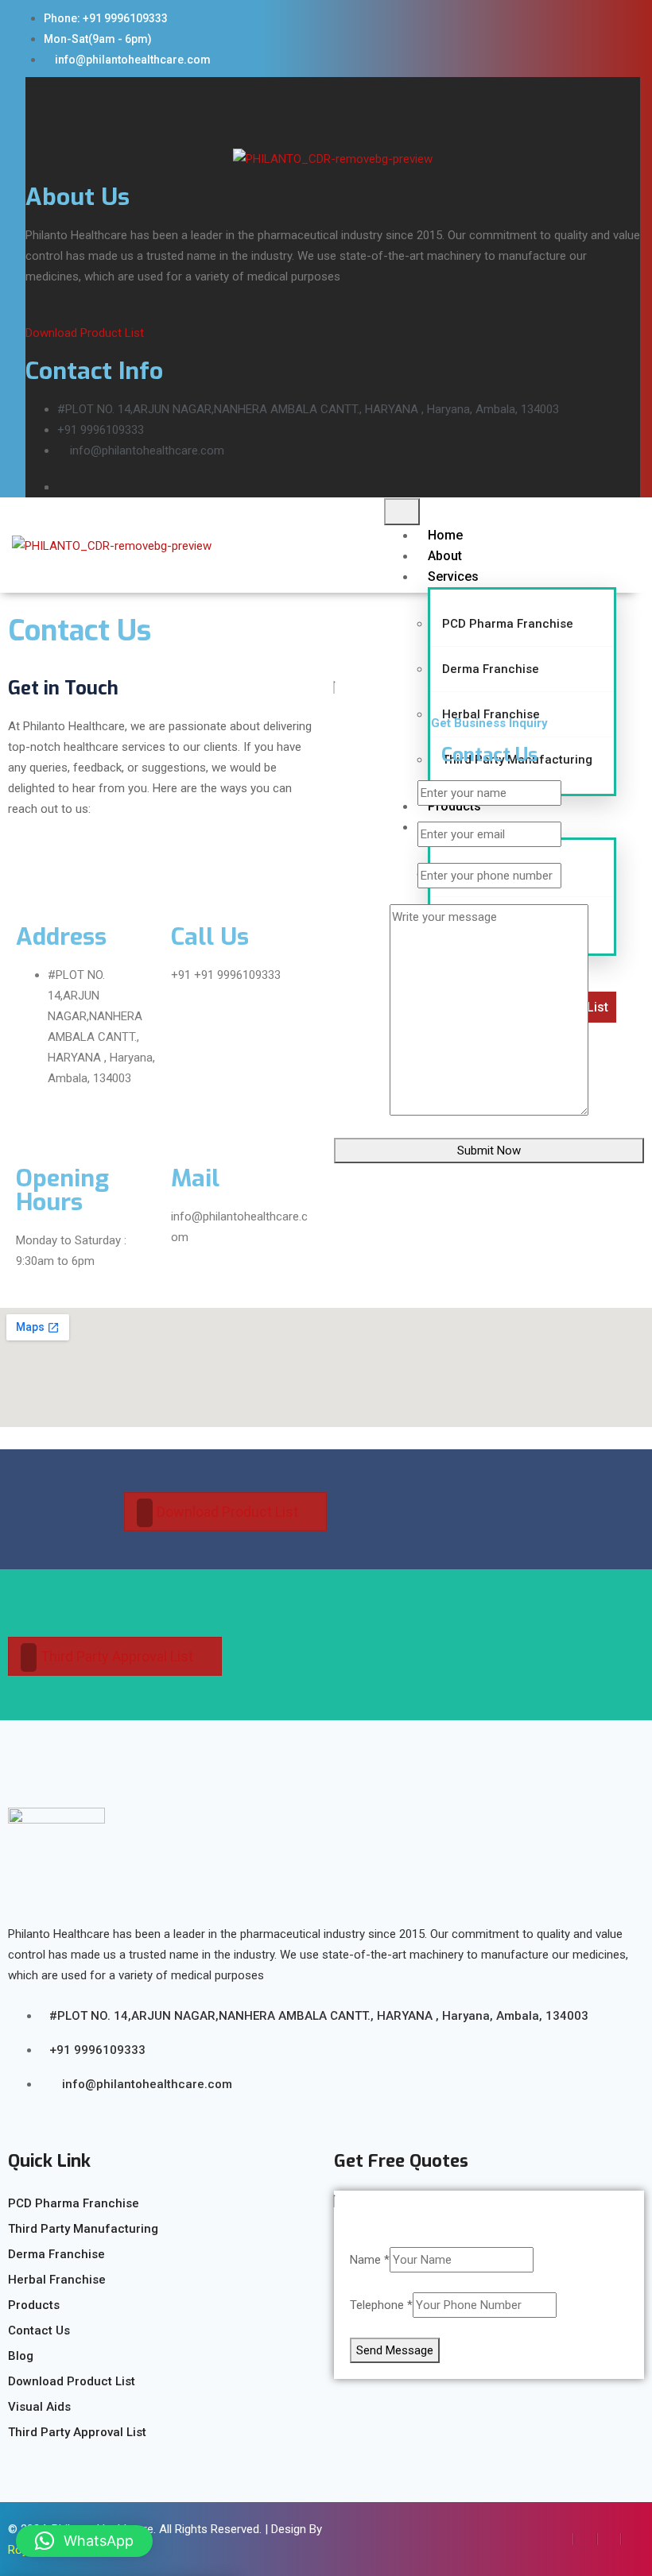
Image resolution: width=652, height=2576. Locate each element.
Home (445, 535)
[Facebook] (562, 2539)
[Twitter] (585, 2539)
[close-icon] (31, 88)
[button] (84, 2541)
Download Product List (85, 333)
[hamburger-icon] (402, 512)
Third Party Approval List (117, 1656)
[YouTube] (633, 2539)
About (445, 556)
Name (370, 2260)
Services (453, 576)
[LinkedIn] (609, 2539)
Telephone (381, 2305)
